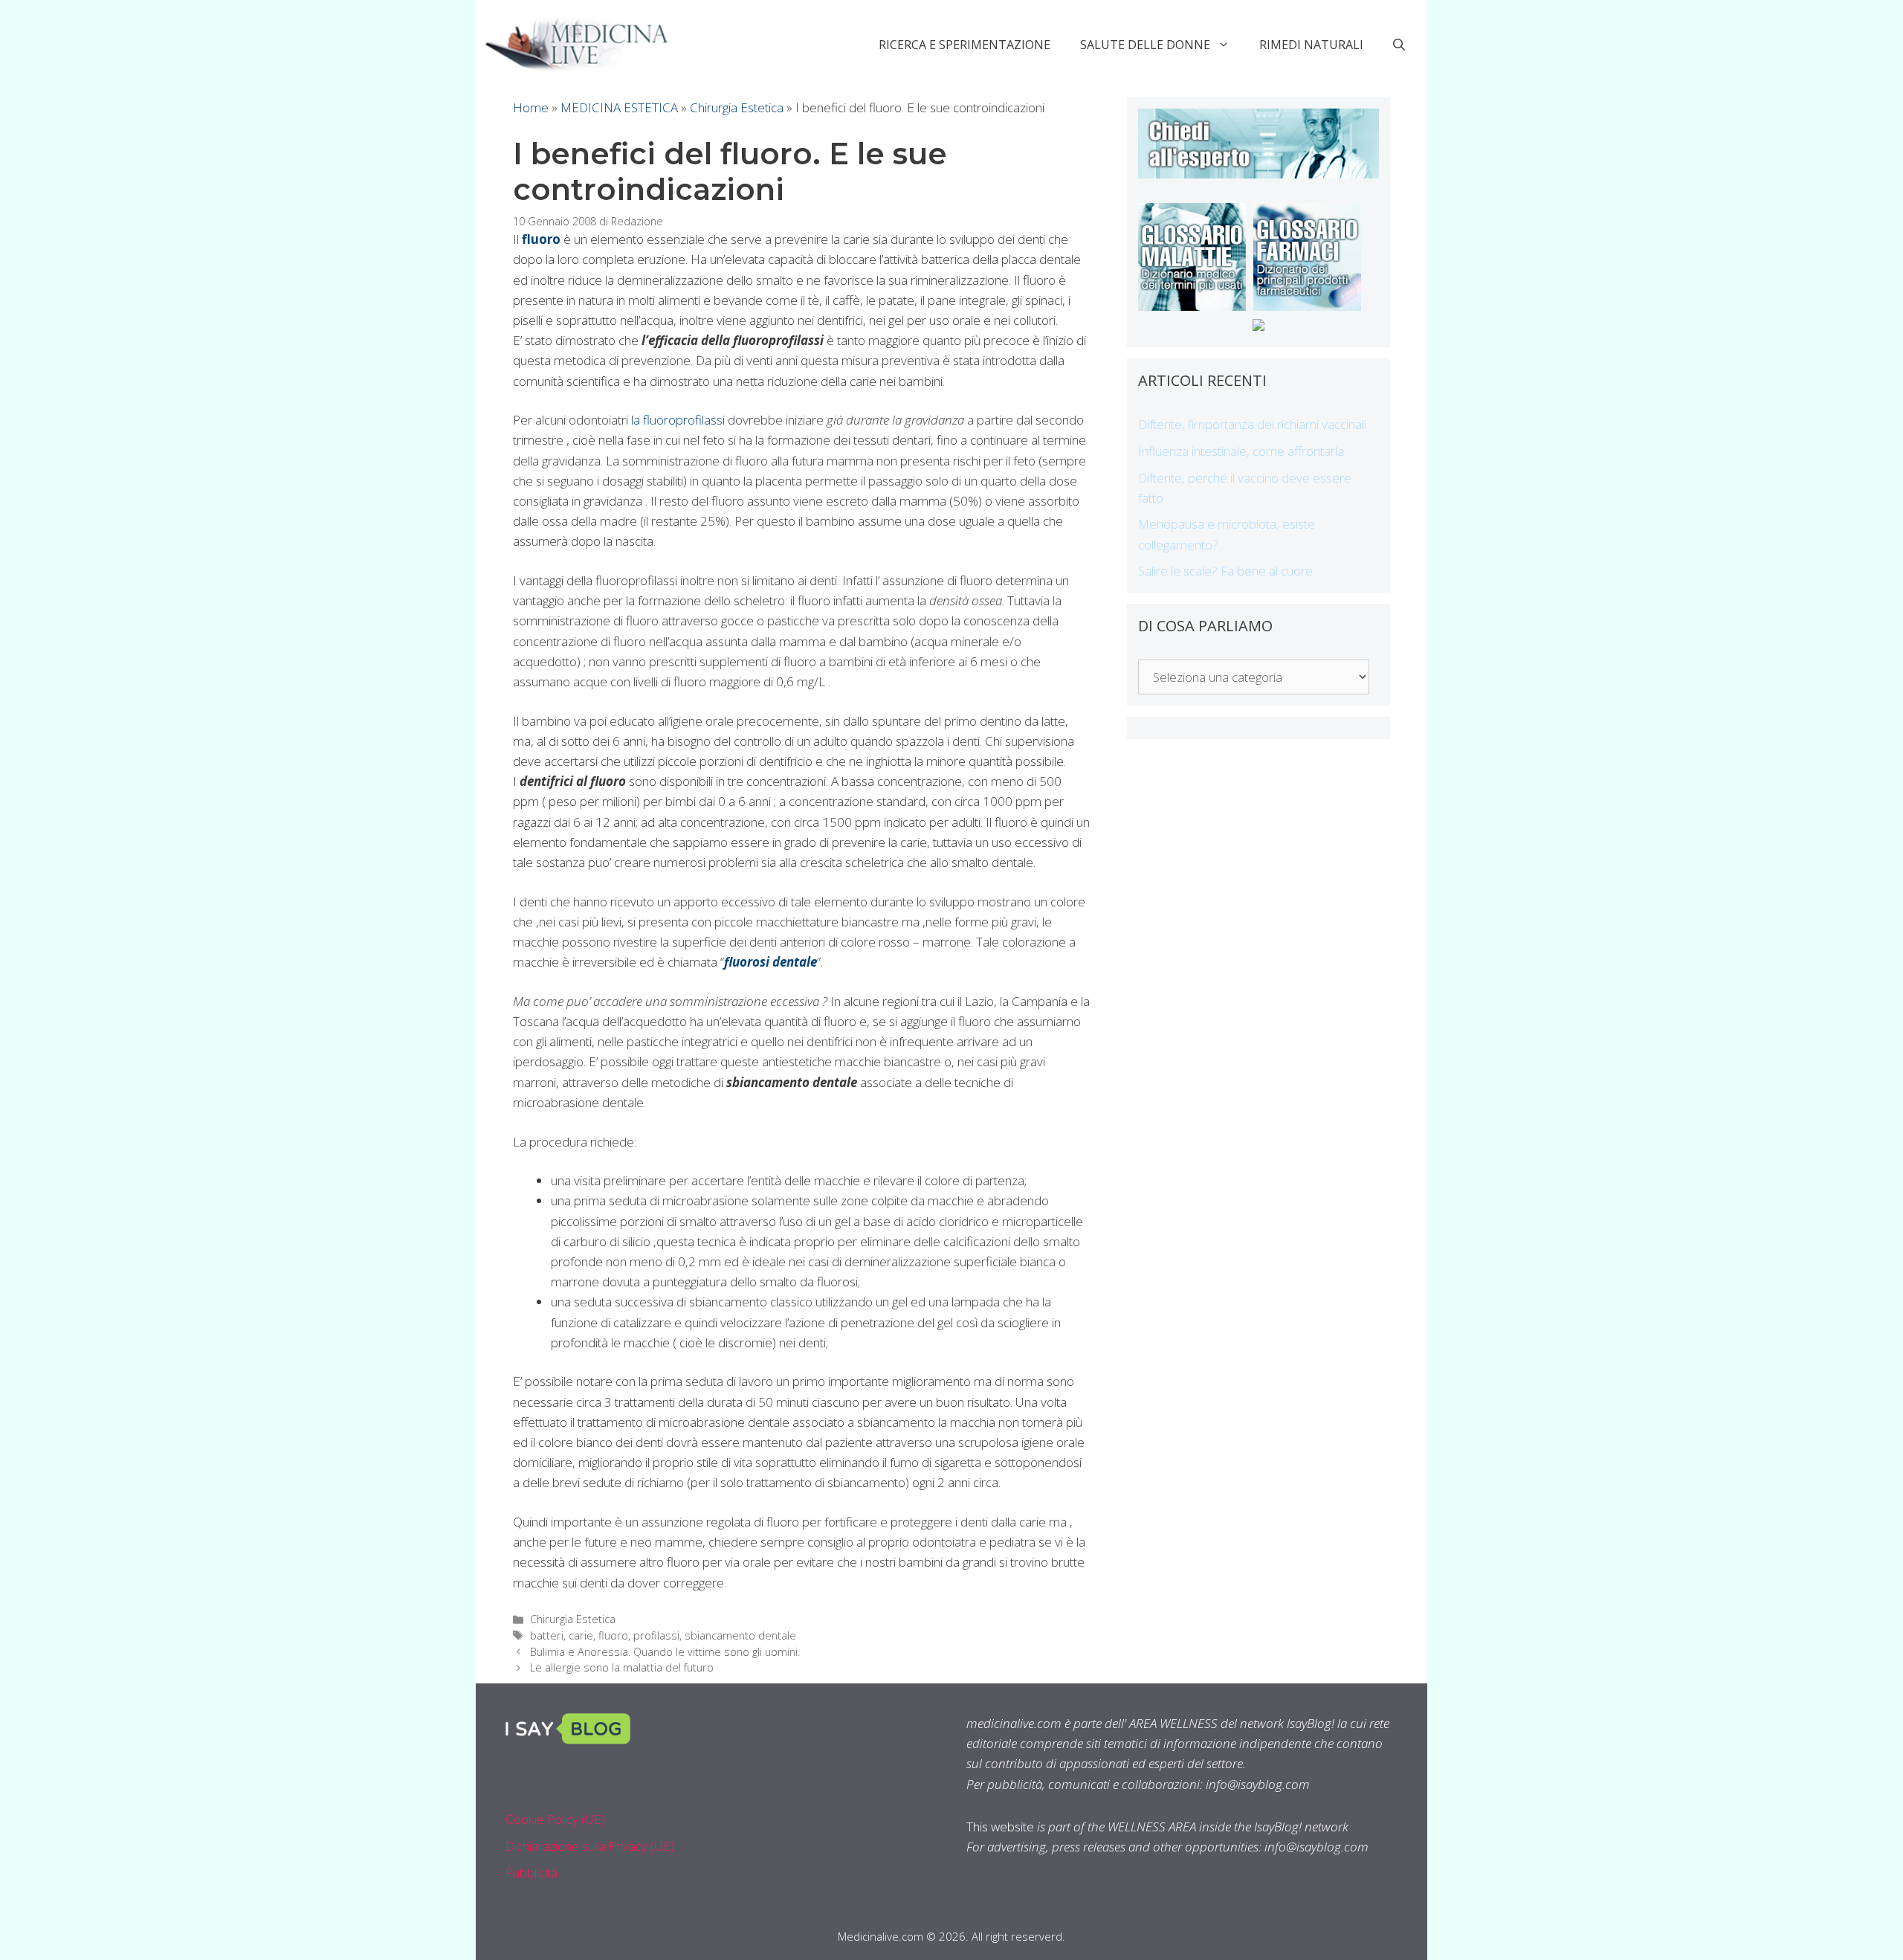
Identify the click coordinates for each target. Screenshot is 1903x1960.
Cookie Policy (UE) (555, 1819)
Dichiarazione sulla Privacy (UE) (590, 1846)
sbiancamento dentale (740, 1635)
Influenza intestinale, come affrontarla (1241, 451)
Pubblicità (532, 1873)
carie (581, 1635)
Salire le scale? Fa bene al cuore (1225, 571)
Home (531, 107)
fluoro (613, 1635)
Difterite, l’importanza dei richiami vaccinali (1252, 424)
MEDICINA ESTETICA (619, 107)
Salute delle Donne (1145, 45)
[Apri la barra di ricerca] (1399, 45)
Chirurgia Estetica (737, 107)
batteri (547, 1635)
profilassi (656, 1635)
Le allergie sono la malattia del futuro (622, 1667)
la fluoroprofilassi (679, 420)
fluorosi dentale (770, 962)
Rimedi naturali (1311, 45)
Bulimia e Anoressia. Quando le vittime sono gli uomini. (665, 1652)
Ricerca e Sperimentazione (965, 45)
